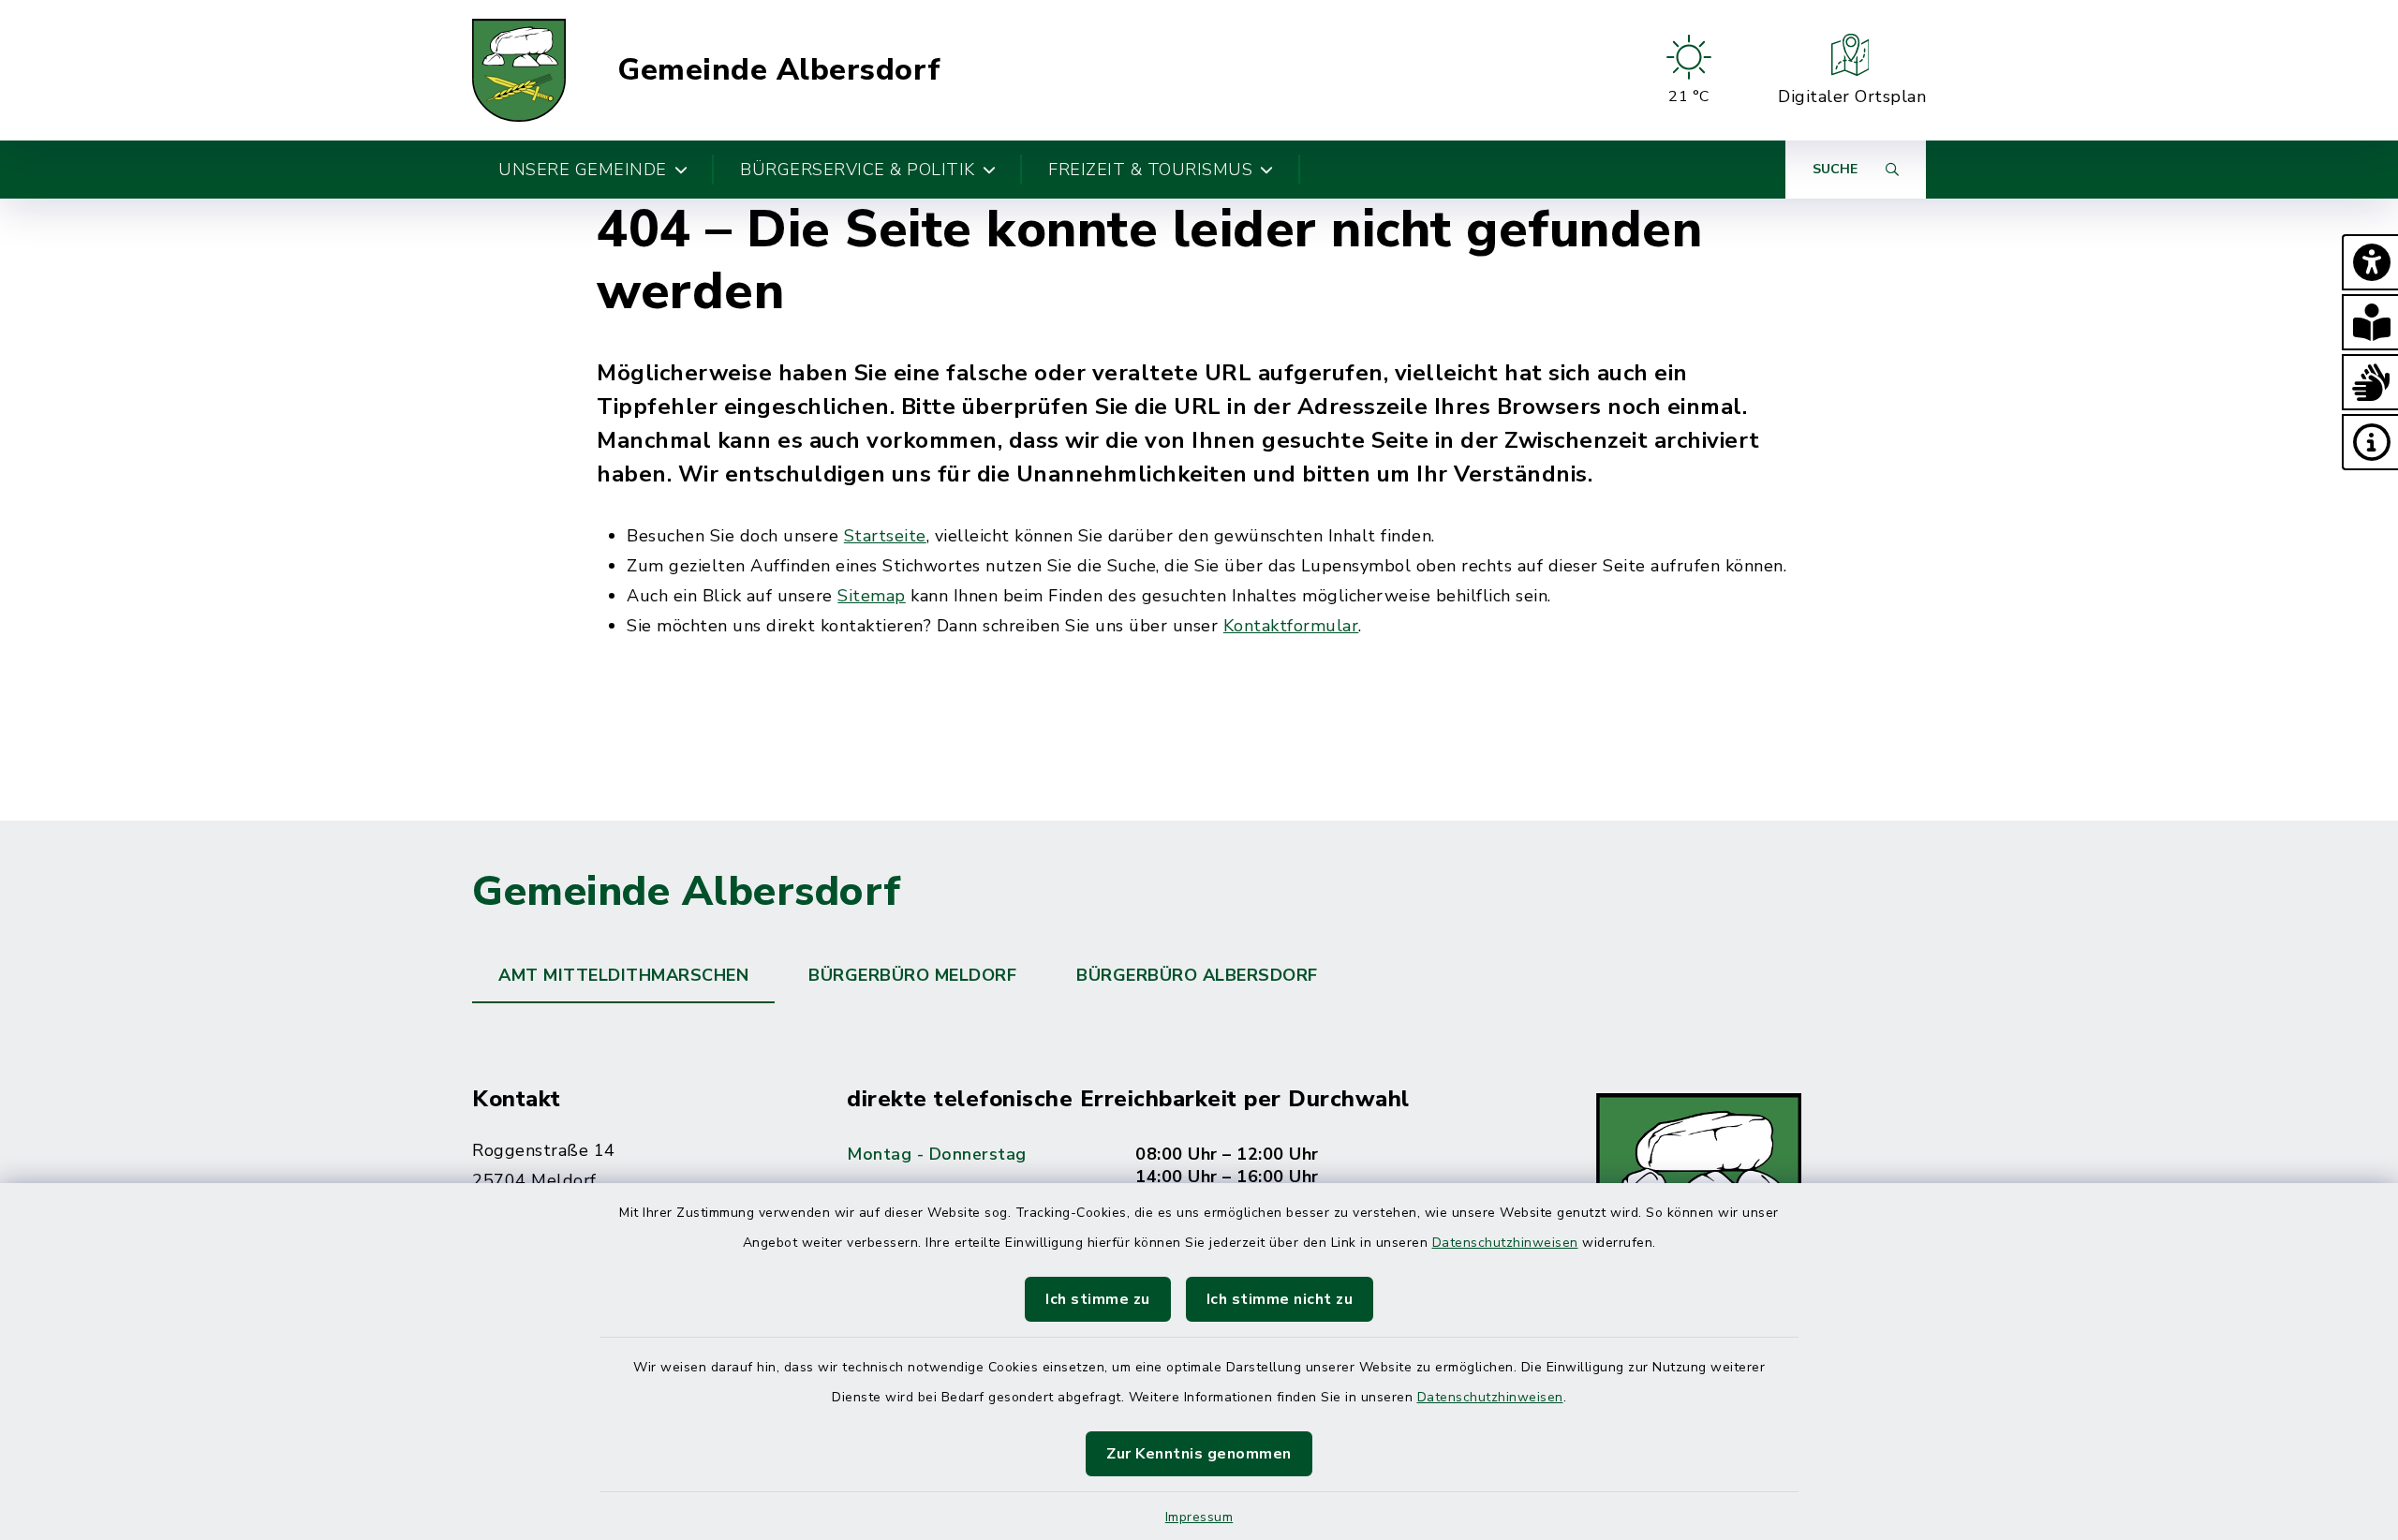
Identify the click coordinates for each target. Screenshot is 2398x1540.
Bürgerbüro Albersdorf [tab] (1197, 975)
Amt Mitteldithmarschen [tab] (623, 975)
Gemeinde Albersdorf (779, 70)
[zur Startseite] (519, 70)
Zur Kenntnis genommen (1199, 1454)
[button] (2370, 262)
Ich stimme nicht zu (1280, 1299)
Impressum (1199, 1517)
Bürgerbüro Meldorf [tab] (912, 975)
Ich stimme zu (1098, 1299)
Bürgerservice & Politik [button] (858, 170)
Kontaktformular (1291, 626)
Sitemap (872, 596)
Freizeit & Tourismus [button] (1150, 170)
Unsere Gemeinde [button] (583, 170)
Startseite (885, 536)
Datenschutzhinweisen (1505, 1243)
